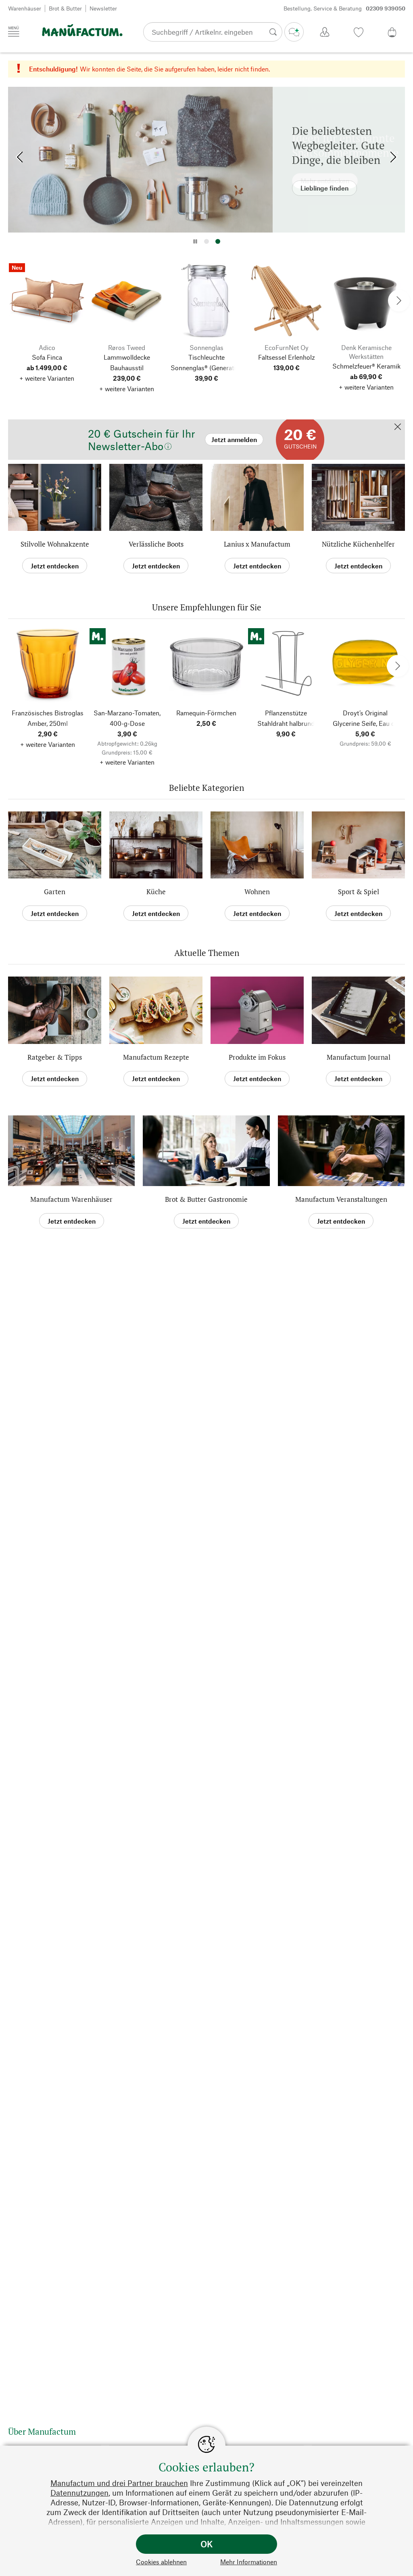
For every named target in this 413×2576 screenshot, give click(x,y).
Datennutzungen (79, 2493)
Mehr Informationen (249, 2562)
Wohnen (257, 892)
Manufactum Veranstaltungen (341, 1199)
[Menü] (14, 31)
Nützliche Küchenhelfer (358, 544)
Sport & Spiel (359, 892)
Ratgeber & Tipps (55, 1057)
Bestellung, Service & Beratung (344, 8)
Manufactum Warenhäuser (71, 1199)
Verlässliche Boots (156, 544)
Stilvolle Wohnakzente (55, 544)
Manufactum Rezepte (156, 1057)
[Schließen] (398, 427)
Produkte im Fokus (257, 1057)
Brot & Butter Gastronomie (206, 1199)
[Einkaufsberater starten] (294, 32)
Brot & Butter (65, 8)
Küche (156, 892)
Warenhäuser (25, 8)
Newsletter (103, 8)
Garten (55, 892)
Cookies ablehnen (161, 2562)
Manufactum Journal (359, 1057)
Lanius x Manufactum (257, 544)
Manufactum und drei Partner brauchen (119, 2483)
